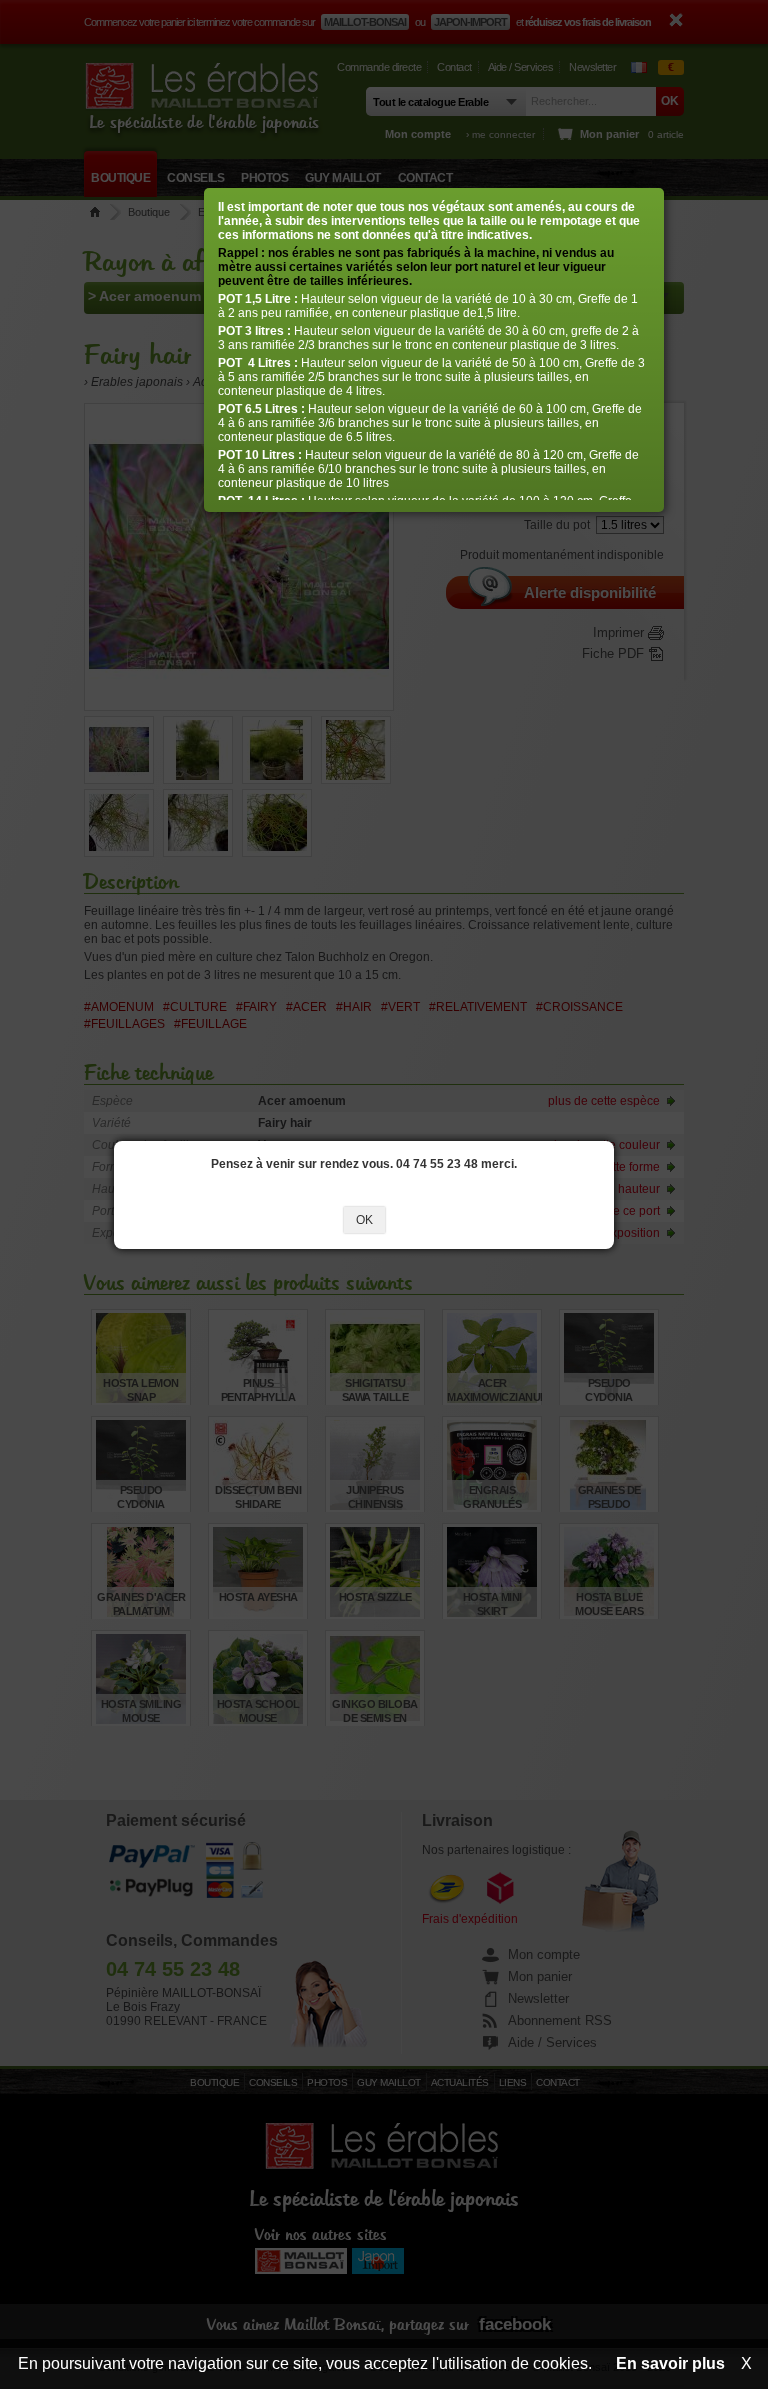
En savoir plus (670, 2363)
